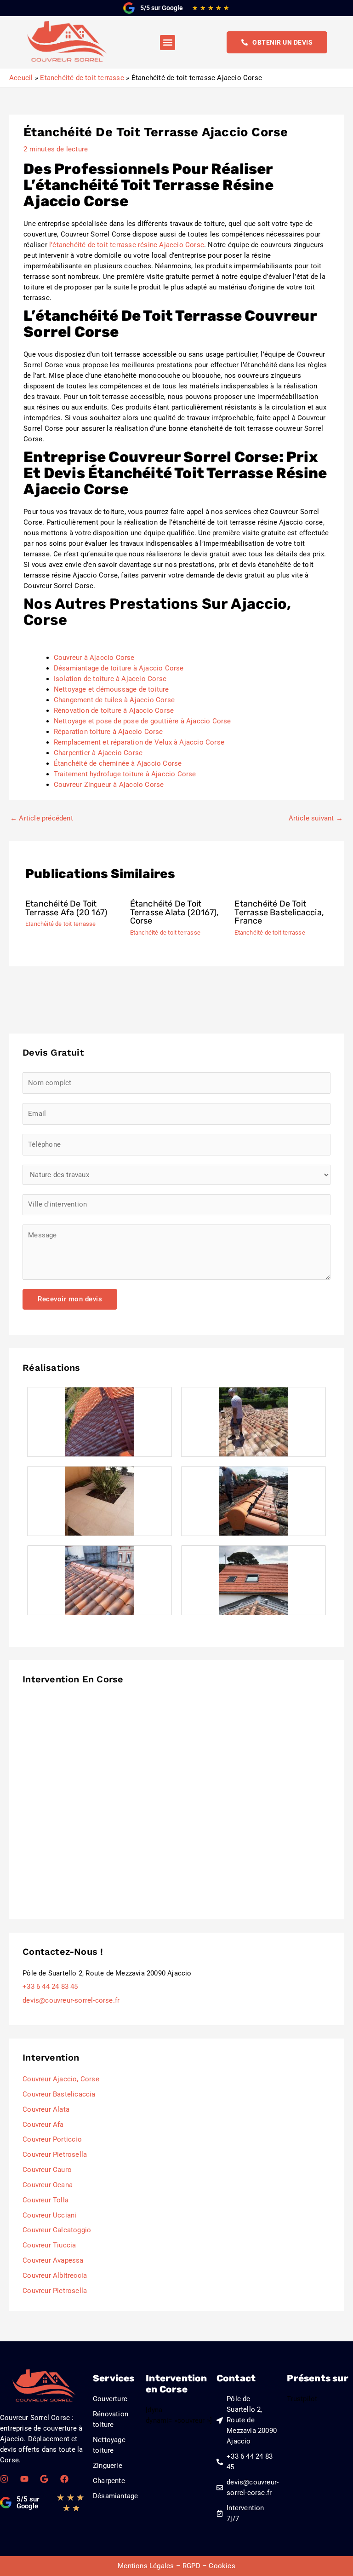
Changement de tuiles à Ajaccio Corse (114, 700)
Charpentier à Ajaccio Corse (98, 753)
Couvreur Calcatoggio (57, 2230)
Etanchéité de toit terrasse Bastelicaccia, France (279, 912)
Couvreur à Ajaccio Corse (94, 658)
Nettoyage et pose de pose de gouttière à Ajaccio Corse (142, 721)
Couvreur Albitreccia (55, 2276)
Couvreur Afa (43, 2125)
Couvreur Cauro (47, 2170)
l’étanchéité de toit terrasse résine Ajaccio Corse (127, 245)
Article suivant (316, 818)
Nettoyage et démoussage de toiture (111, 689)
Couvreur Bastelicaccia (59, 2094)
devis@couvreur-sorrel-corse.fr (71, 2000)
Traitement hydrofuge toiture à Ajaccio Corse (125, 774)
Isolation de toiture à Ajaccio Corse (110, 679)
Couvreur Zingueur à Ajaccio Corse (109, 785)
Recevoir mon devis (70, 1299)
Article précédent (42, 818)
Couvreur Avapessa (53, 2260)
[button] (168, 43)
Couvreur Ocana (48, 2185)
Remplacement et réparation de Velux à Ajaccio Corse (139, 742)
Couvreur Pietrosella (55, 2154)
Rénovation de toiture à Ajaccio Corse (114, 710)
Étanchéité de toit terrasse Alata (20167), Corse (175, 912)
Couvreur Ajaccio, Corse (61, 2079)
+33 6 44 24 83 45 (50, 1987)
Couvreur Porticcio (52, 2139)
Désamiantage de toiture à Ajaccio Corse (119, 668)
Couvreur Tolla (46, 2200)
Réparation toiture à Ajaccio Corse (108, 732)
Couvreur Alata (46, 2109)
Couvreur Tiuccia (49, 2245)
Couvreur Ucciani (49, 2215)
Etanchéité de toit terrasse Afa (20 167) (66, 908)
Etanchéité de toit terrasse (60, 924)
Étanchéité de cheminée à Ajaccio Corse (118, 763)
